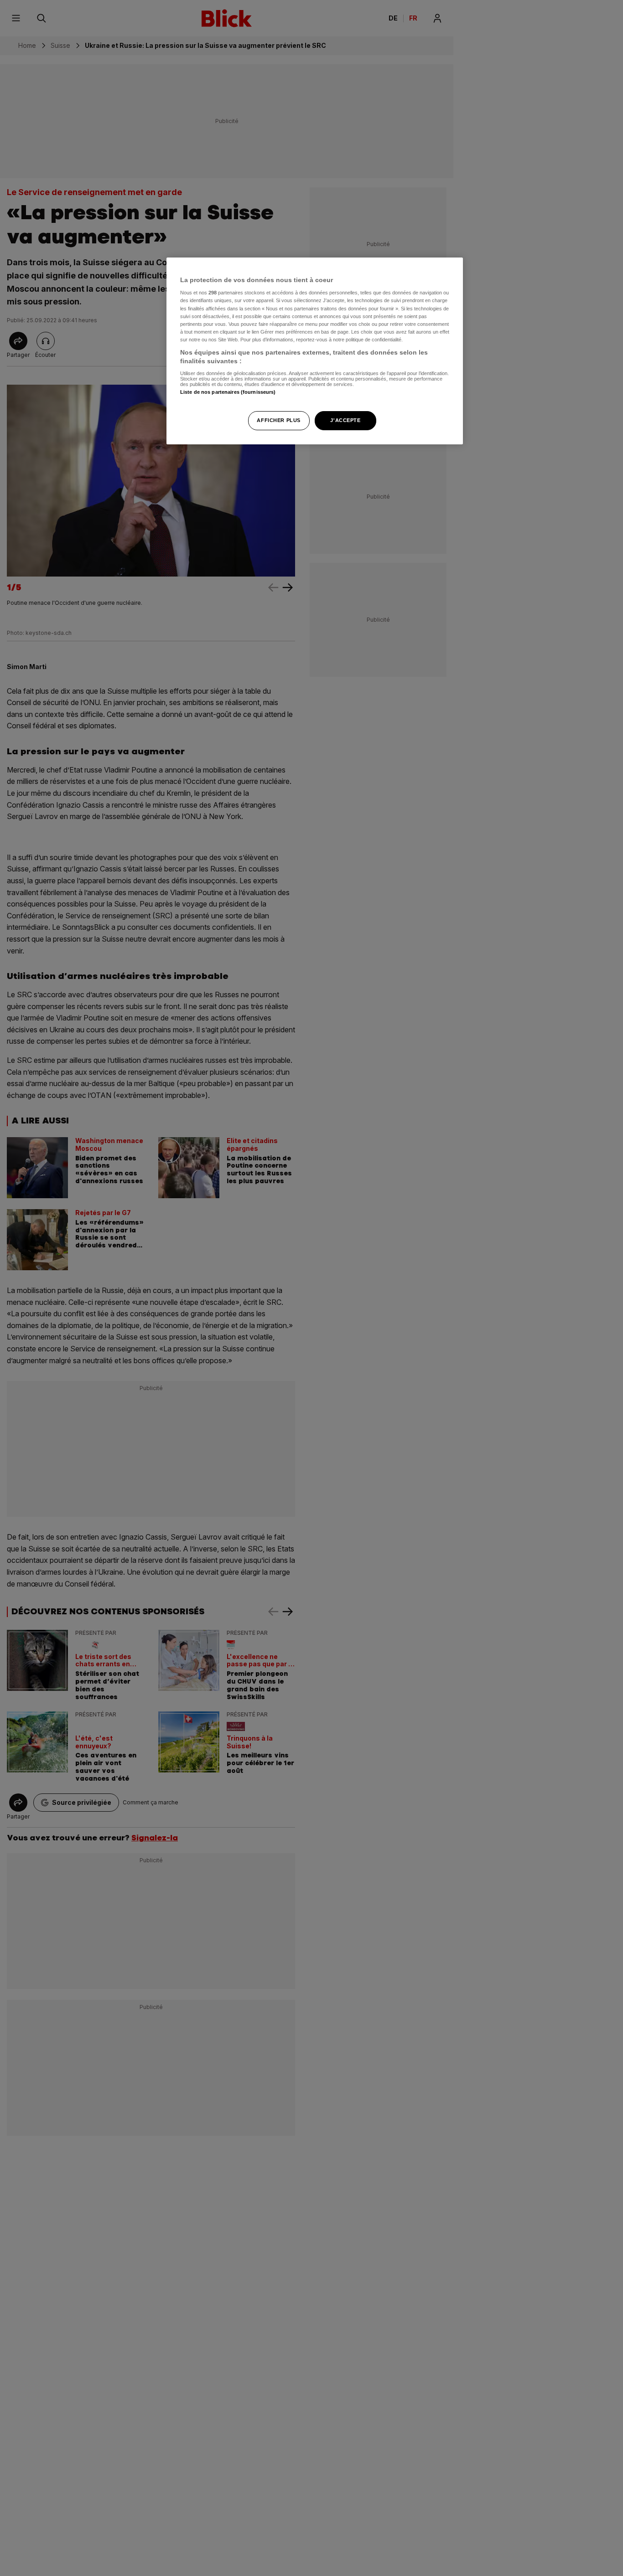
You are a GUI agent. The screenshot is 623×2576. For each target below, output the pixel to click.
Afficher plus (278, 421)
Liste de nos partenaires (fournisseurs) (228, 392)
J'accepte (345, 421)
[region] (315, 351)
